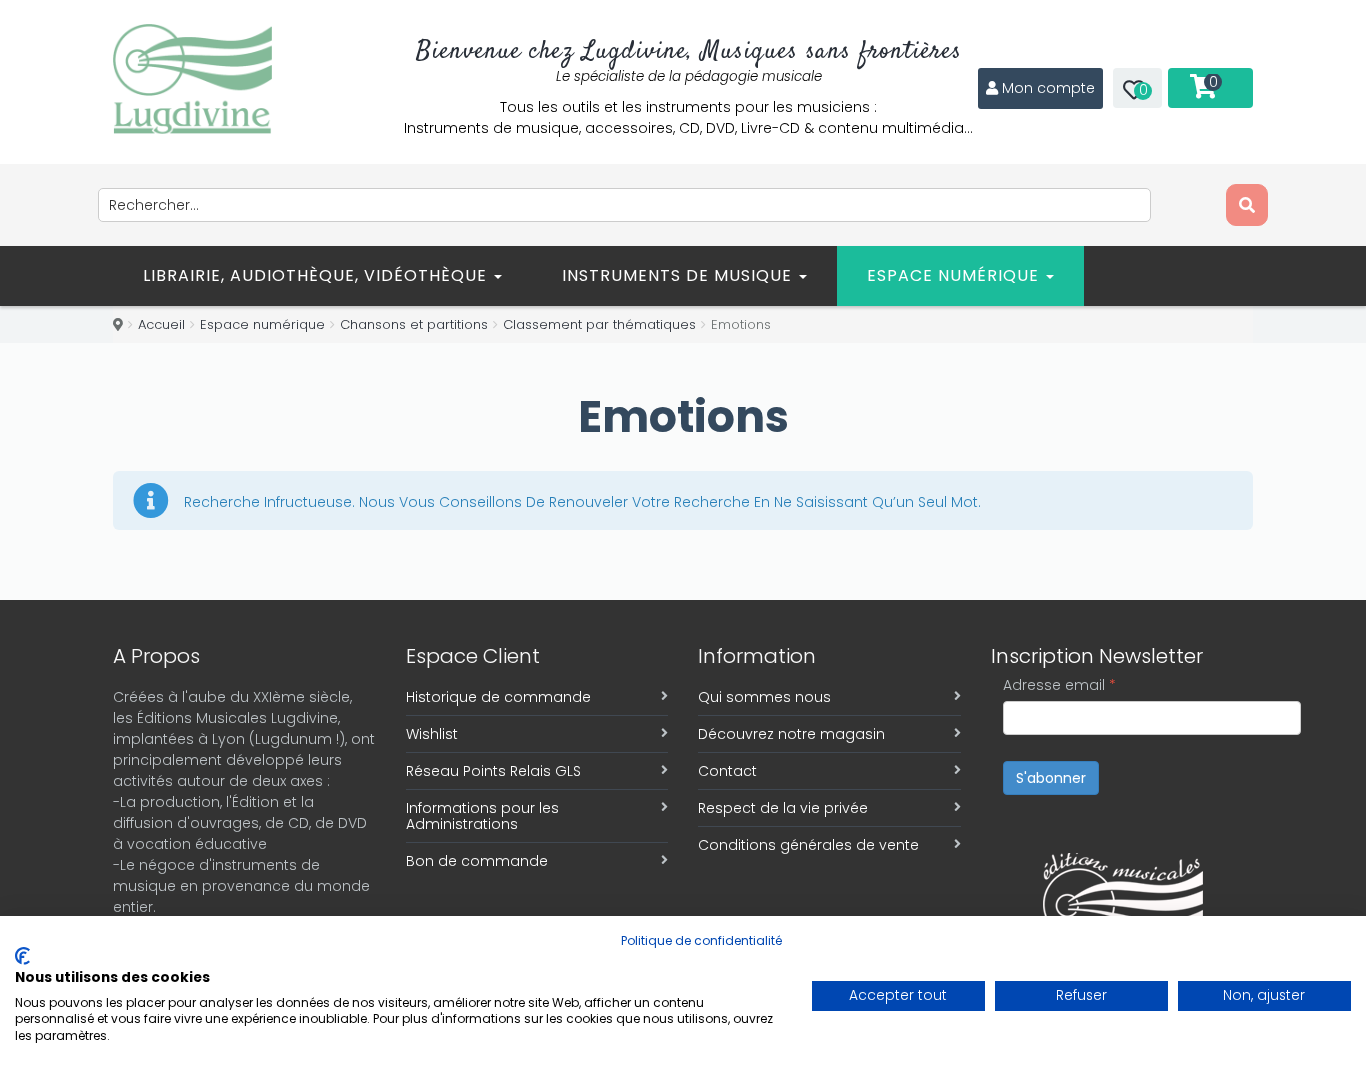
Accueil (161, 324)
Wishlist (432, 734)
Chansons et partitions (414, 324)
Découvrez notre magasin (791, 734)
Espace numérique (955, 275)
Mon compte (1048, 88)
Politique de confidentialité (701, 940)
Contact (727, 771)
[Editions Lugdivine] (192, 79)
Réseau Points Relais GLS (493, 771)
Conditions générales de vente (808, 845)
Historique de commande (498, 697)
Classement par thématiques (599, 324)
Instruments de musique (679, 275)
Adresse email (1059, 685)
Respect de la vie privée (783, 808)
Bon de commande (477, 861)
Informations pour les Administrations (482, 816)
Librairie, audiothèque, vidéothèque (317, 275)
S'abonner (1051, 778)
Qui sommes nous (764, 697)
